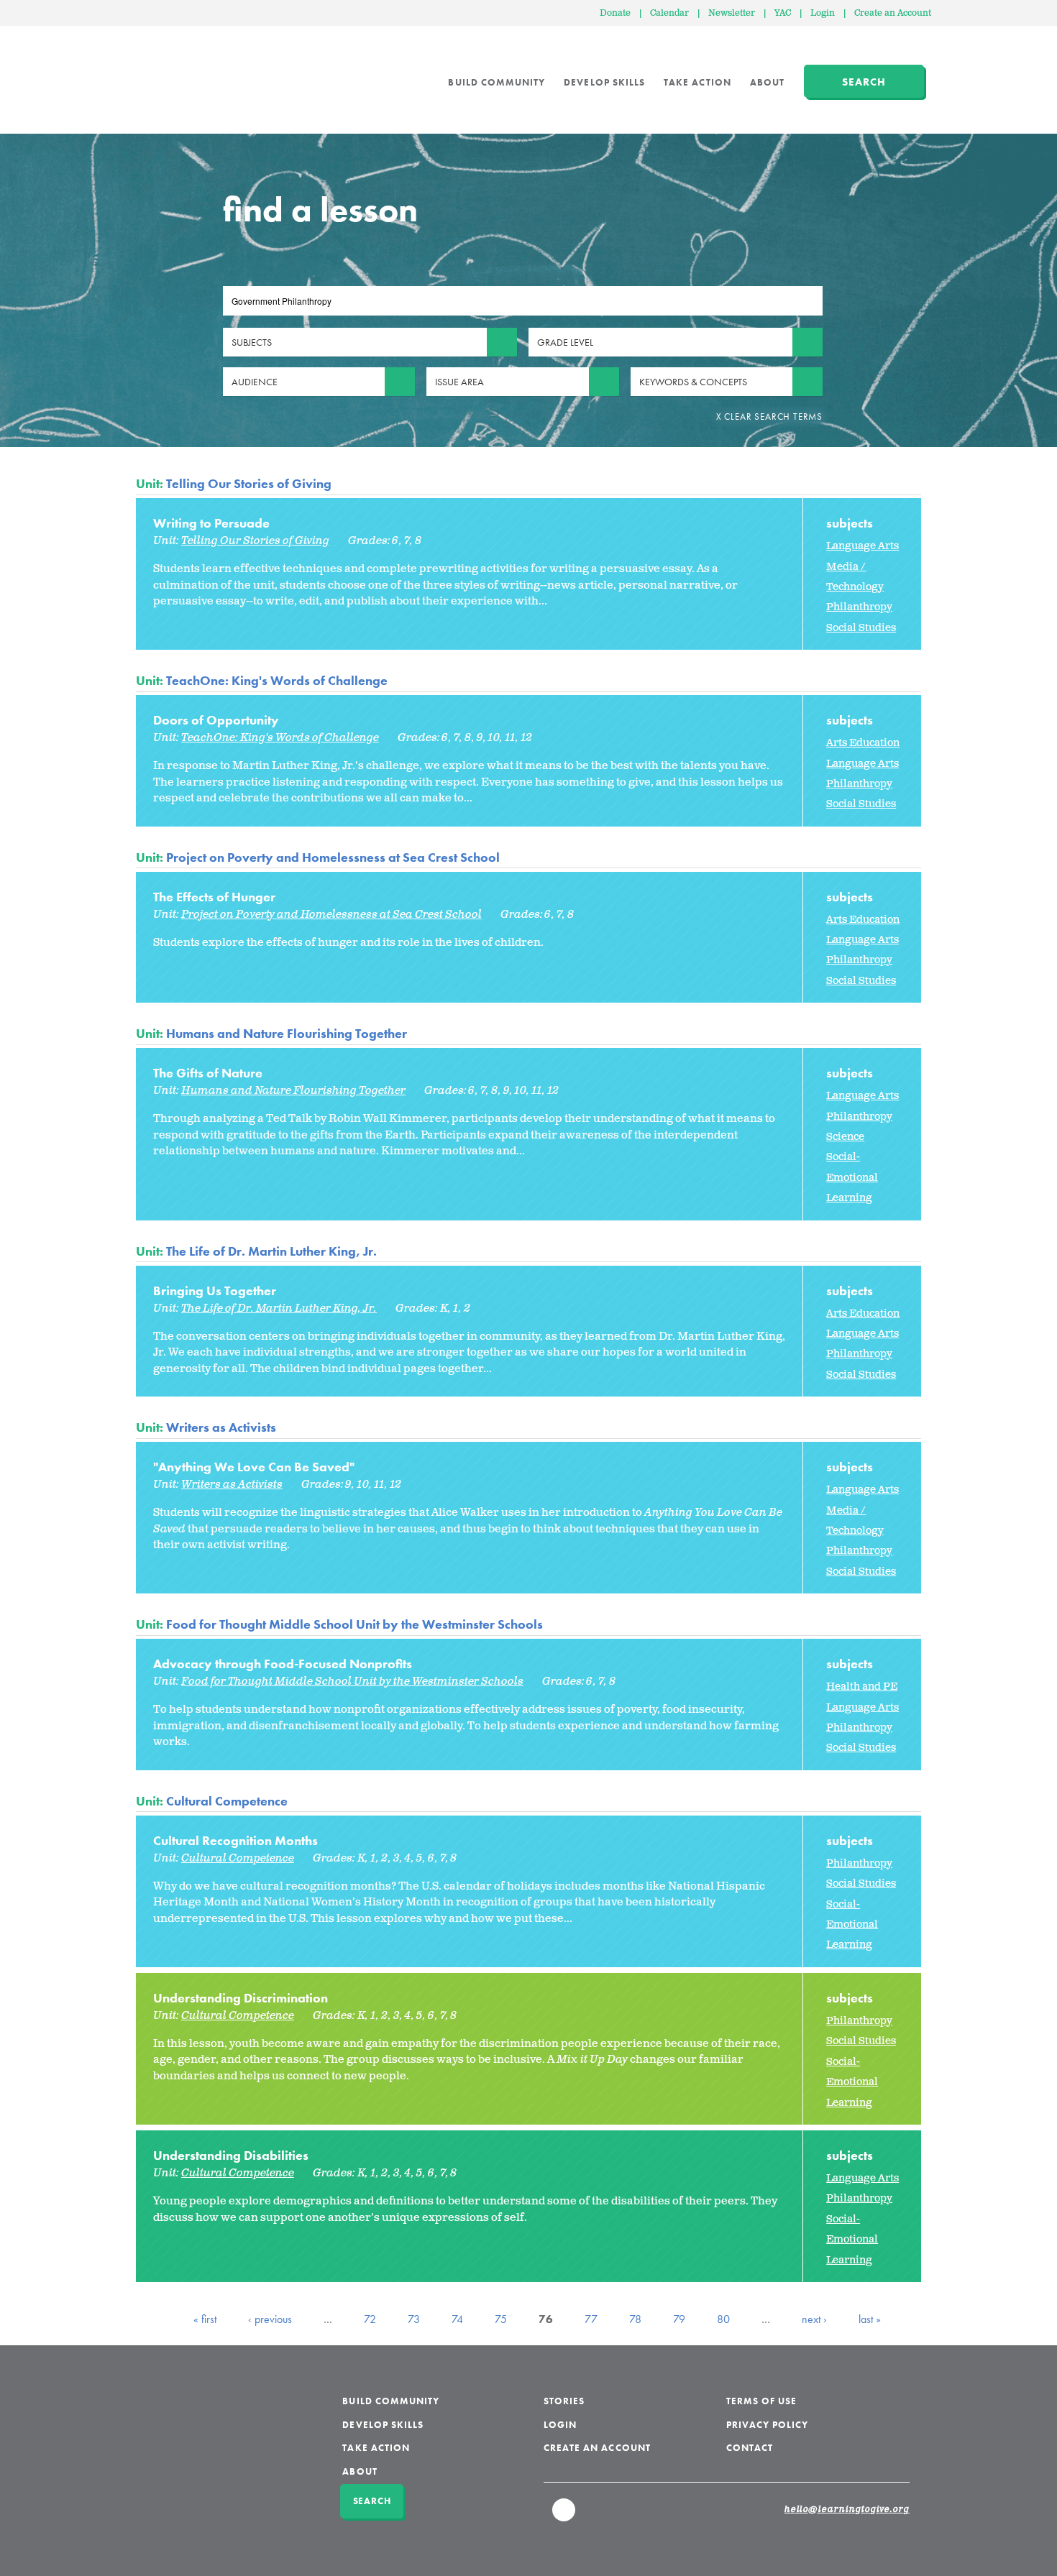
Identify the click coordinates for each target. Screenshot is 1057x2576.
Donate (615, 13)
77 (591, 2319)
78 (635, 2319)
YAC (783, 13)
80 (723, 2319)
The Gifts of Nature (208, 1073)
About (767, 82)
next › (814, 2319)
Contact (750, 2448)
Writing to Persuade (211, 523)
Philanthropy (859, 607)
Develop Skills (604, 82)
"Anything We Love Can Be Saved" (254, 1467)
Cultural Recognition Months (235, 1840)
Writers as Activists (221, 1427)
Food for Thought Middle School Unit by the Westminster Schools (354, 1624)
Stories (564, 2401)
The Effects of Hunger (214, 897)
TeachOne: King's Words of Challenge (277, 680)
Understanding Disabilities (231, 2155)
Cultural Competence (227, 1801)
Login (823, 13)
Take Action (697, 82)
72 (370, 2319)
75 (501, 2319)
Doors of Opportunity (216, 720)
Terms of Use (762, 2401)
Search (864, 82)
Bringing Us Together (215, 1291)
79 (679, 2319)
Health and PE (862, 1687)
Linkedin (564, 2516)
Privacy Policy (768, 2425)
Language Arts (862, 546)
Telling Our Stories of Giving (249, 483)
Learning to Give (191, 72)
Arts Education (863, 743)
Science (845, 1137)
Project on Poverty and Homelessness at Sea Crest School (333, 857)
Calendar (669, 13)
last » (870, 2319)
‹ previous (270, 2319)
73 (414, 2319)
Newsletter (732, 13)
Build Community (497, 82)
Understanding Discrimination (241, 1998)
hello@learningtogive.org (847, 2510)
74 (457, 2319)
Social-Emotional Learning (852, 1177)
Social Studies (861, 628)
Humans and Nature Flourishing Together (287, 1033)
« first (205, 2319)
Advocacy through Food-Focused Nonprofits (283, 1664)
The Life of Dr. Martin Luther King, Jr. (271, 1251)
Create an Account (893, 13)
